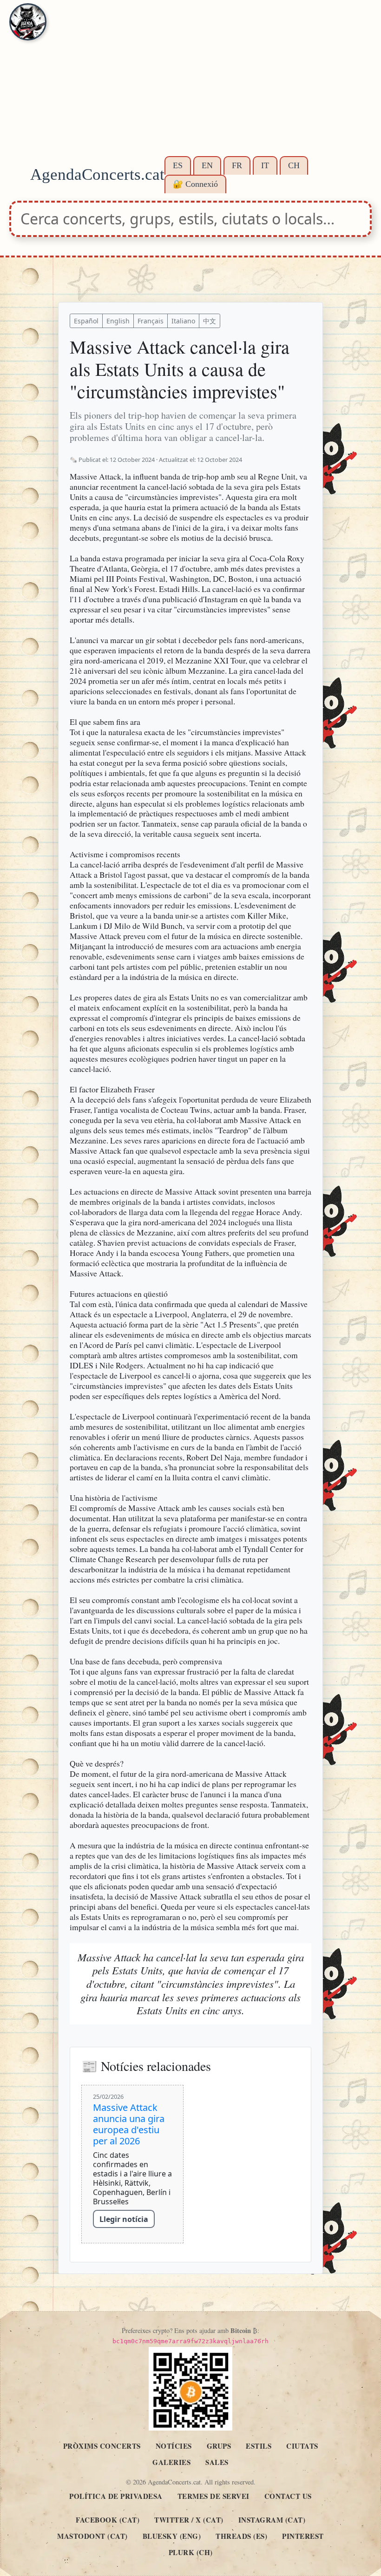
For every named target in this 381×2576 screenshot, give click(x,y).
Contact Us (288, 2496)
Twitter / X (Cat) (189, 2520)
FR (237, 165)
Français (151, 321)
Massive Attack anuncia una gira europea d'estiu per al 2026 (129, 2124)
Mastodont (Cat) (92, 2536)
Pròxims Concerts (102, 2446)
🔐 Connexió (195, 184)
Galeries (171, 2462)
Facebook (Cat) (108, 2520)
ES (178, 165)
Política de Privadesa (116, 2496)
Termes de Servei (213, 2496)
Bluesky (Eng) (172, 2536)
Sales (217, 2462)
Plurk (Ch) (191, 2552)
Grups (219, 2446)
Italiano (183, 321)
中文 (210, 321)
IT (265, 165)
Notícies (174, 2446)
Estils (259, 2446)
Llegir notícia (124, 2219)
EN (207, 165)
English (118, 321)
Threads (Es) (241, 2536)
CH (294, 165)
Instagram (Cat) (272, 2520)
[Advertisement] (190, 84)
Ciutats (302, 2446)
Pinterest (303, 2536)
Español (86, 321)
